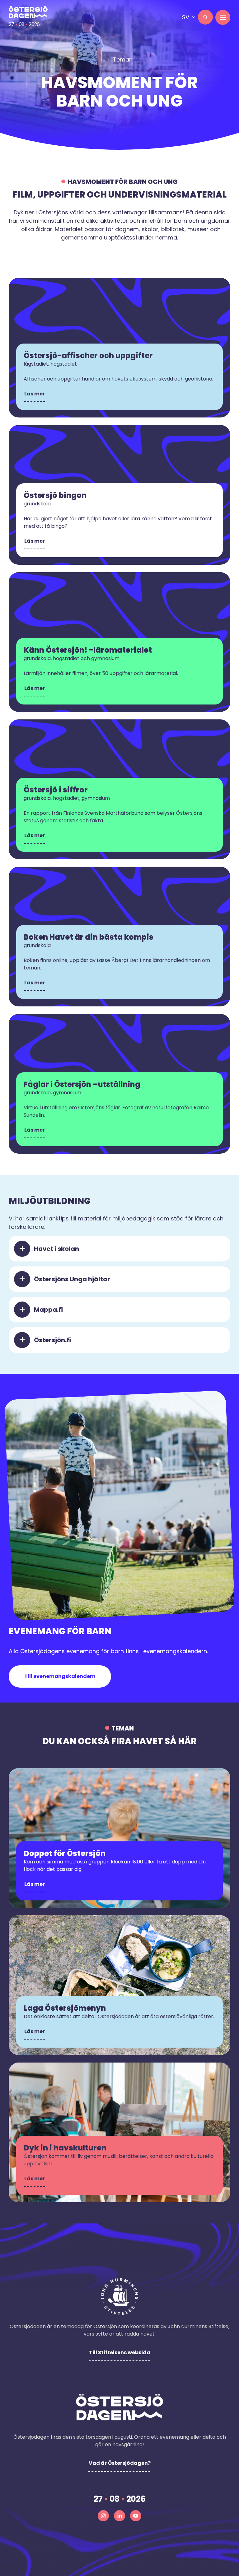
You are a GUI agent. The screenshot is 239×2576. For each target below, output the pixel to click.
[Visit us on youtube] (136, 2516)
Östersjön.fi (52, 1340)
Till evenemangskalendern (60, 1676)
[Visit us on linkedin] (119, 2516)
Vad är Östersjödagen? (120, 2463)
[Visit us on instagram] (103, 2516)
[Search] (205, 17)
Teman (123, 59)
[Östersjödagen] (28, 12)
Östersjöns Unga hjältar (72, 1279)
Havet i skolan (56, 1249)
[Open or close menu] (223, 17)
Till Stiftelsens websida (120, 2353)
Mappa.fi (48, 1310)
